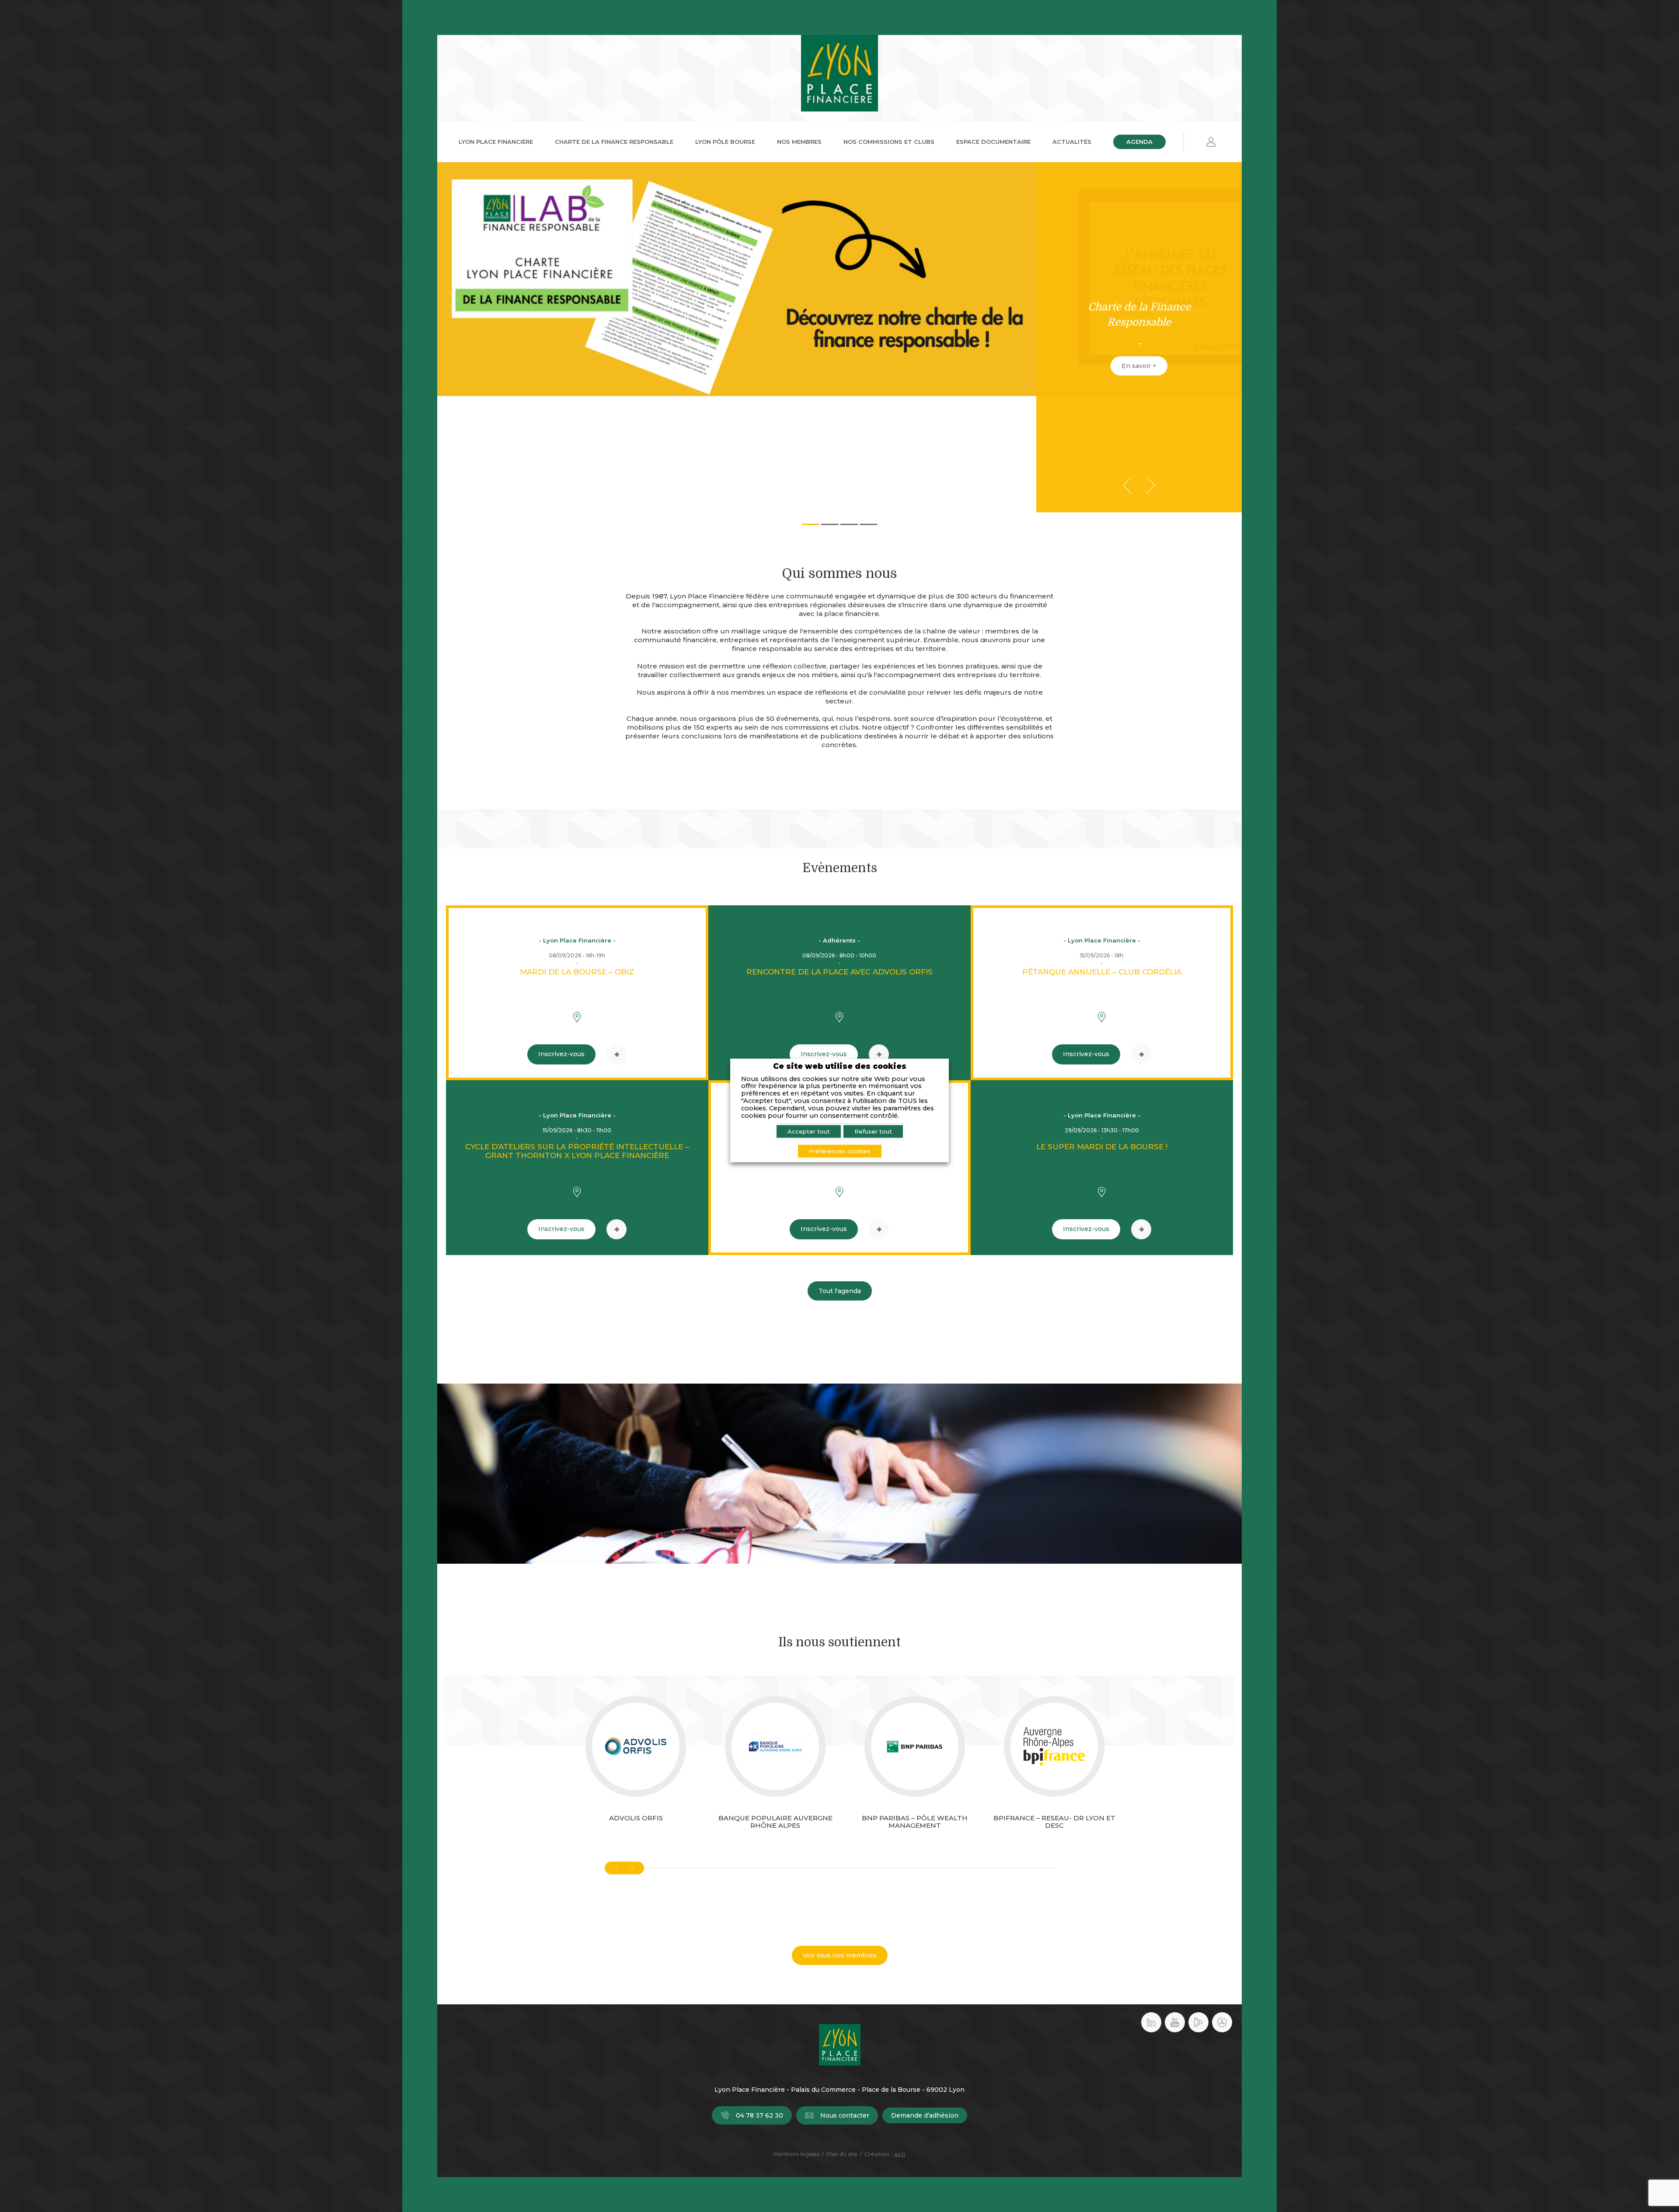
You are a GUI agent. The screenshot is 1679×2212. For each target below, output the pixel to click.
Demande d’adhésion (925, 2115)
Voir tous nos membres (840, 1955)
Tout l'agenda (840, 1291)
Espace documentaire (993, 142)
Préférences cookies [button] (840, 1151)
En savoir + (1139, 366)
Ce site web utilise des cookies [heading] (840, 1066)
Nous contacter (845, 2115)
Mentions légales (797, 2154)
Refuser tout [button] (873, 1131)
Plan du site (842, 2154)
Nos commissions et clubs (889, 142)
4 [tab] (868, 524)
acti (900, 2154)
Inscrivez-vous (561, 1054)
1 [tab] (811, 524)
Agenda (1139, 142)
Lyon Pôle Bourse (725, 142)
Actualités (1072, 142)
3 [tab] (849, 524)
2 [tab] (830, 524)
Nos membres (799, 142)
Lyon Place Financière (496, 142)
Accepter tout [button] (809, 1131)
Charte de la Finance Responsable (614, 142)
